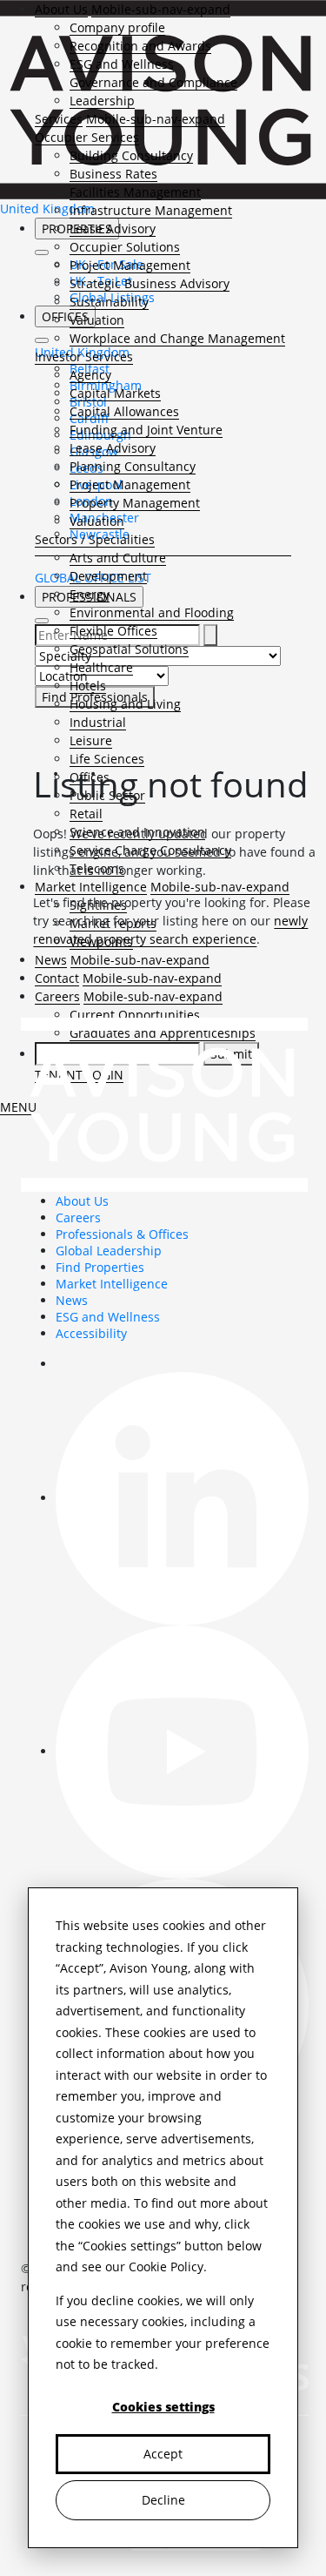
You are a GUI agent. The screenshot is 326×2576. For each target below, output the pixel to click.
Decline (163, 2500)
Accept (163, 2454)
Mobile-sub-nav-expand (161, 9)
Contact (57, 978)
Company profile (117, 27)
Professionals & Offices (122, 1234)
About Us (61, 9)
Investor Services (84, 356)
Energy (90, 594)
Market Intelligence (112, 1284)
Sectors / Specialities (95, 539)
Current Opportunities (135, 1015)
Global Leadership (109, 1251)
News (51, 960)
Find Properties (100, 1267)
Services (59, 119)
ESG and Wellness (122, 64)
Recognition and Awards (140, 46)
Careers (57, 996)
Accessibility (91, 1333)
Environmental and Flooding (152, 612)
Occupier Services (87, 137)
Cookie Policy (166, 2267)
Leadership (102, 101)
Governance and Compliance (153, 82)
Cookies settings (163, 2407)
